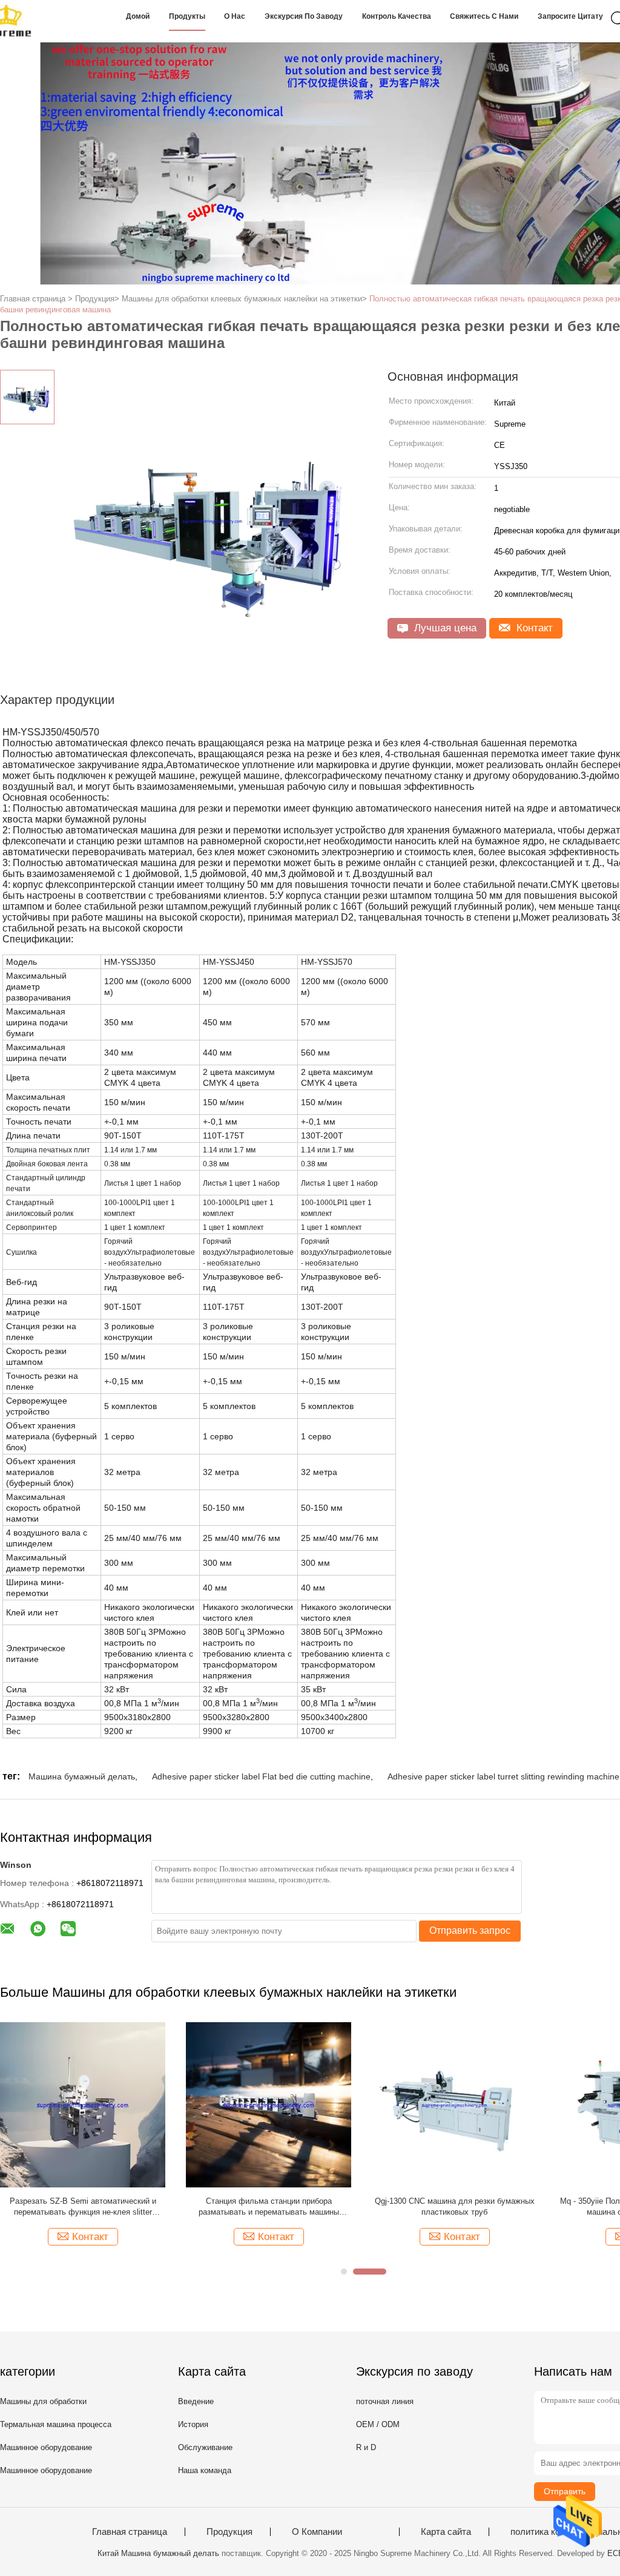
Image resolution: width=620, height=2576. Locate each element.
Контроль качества (397, 16)
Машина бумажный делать (82, 1776)
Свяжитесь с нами (484, 16)
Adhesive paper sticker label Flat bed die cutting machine (261, 1776)
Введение (196, 2401)
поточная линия (385, 2401)
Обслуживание (205, 2447)
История (193, 2424)
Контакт (533, 628)
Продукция (229, 2532)
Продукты (187, 16)
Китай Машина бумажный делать (158, 2553)
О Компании (317, 2532)
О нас (235, 16)
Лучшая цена (444, 628)
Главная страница (130, 2532)
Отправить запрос (470, 1930)
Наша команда (205, 2470)
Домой (138, 16)
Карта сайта (446, 2532)
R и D (366, 2447)
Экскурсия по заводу (304, 16)
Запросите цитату (570, 16)
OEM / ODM (378, 2424)
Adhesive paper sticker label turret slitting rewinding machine (503, 1776)
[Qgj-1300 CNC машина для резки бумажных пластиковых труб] (454, 2104)
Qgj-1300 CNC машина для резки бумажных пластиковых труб (455, 2206)
